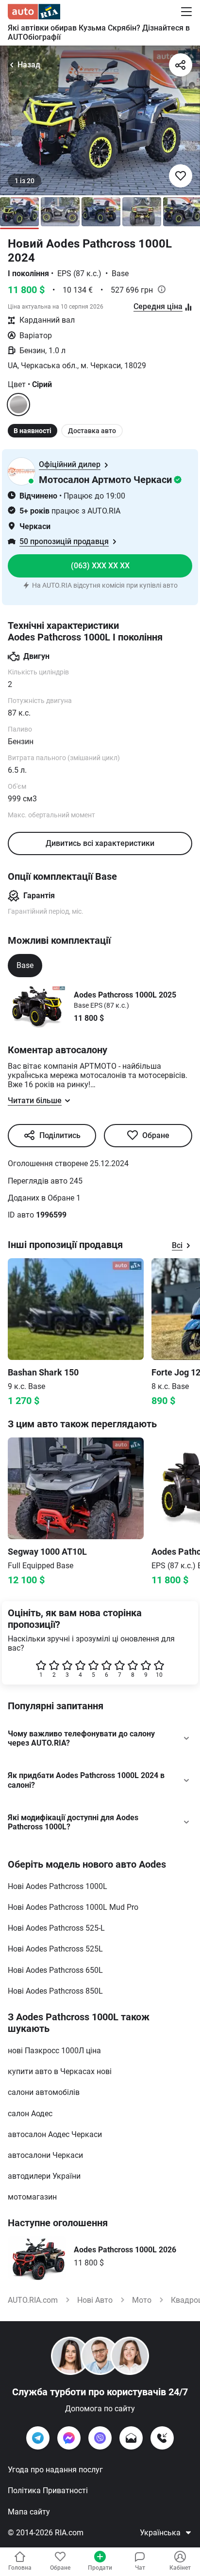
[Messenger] (69, 2438)
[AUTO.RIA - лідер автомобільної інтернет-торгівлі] (34, 12)
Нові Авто (95, 2300)
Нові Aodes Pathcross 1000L (58, 1886)
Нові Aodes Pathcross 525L (55, 1949)
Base (25, 965)
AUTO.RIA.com (33, 2300)
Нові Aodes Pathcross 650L (55, 1970)
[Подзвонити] (162, 2438)
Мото (142, 2300)
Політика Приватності (48, 2490)
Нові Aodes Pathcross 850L (55, 1991)
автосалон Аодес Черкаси (55, 2134)
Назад (29, 65)
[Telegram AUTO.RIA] (38, 2438)
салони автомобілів (44, 2092)
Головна (20, 2568)
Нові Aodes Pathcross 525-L (56, 1928)
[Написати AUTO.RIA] (131, 2438)
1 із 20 (25, 181)
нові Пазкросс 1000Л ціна (54, 2051)
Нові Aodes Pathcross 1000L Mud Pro (73, 1907)
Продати (100, 2568)
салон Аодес (30, 2114)
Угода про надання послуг (55, 2470)
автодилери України (44, 2176)
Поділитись (60, 1135)
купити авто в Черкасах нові (60, 2071)
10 (159, 1675)
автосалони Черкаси (45, 2155)
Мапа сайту (29, 2512)
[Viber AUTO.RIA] (100, 2438)
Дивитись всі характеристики (100, 843)
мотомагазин (32, 2197)
